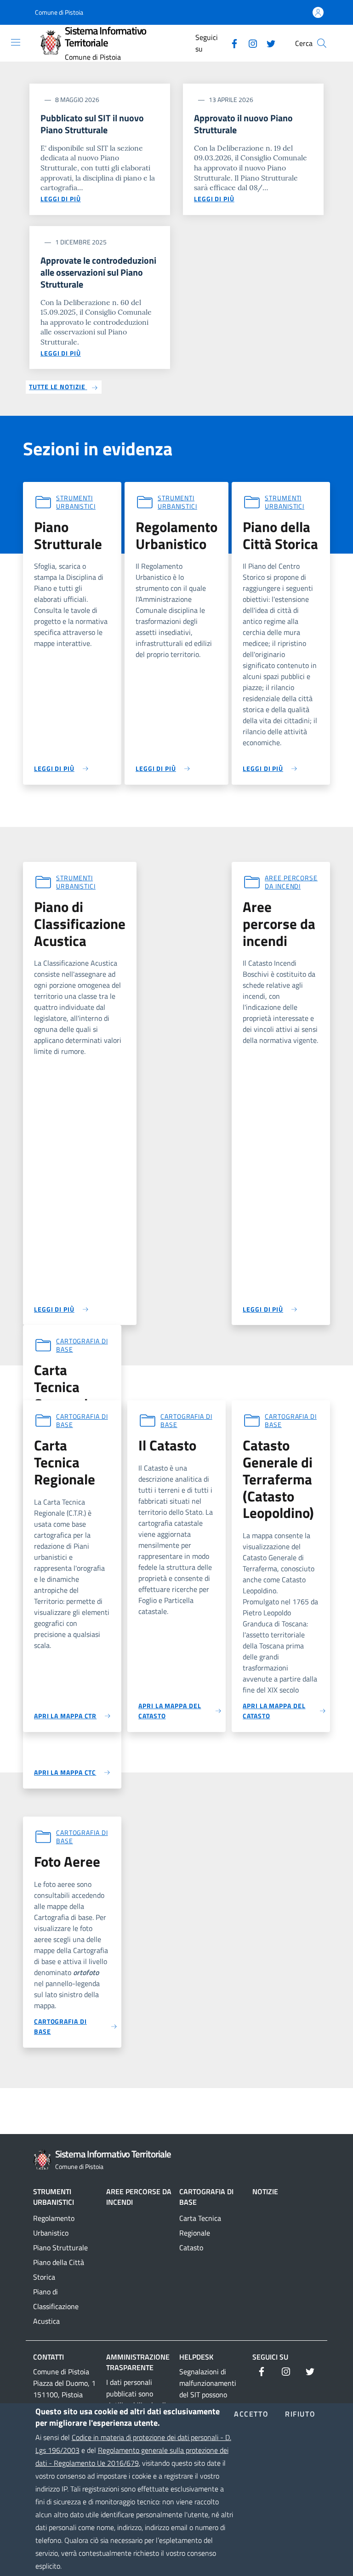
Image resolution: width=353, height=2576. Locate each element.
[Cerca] (322, 43)
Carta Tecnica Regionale (200, 2225)
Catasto (191, 2248)
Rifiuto (300, 2414)
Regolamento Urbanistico (54, 2225)
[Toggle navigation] (16, 42)
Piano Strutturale (60, 2248)
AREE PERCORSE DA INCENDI (139, 2197)
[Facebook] (231, 43)
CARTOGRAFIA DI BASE (206, 2197)
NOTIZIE (265, 2191)
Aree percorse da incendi (291, 882)
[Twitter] (268, 43)
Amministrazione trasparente (138, 2362)
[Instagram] (249, 43)
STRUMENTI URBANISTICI (54, 2197)
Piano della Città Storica (59, 2270)
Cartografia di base (82, 1345)
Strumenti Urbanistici (76, 502)
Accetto (251, 2414)
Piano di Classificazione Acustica (56, 2306)
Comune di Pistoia (59, 12)
